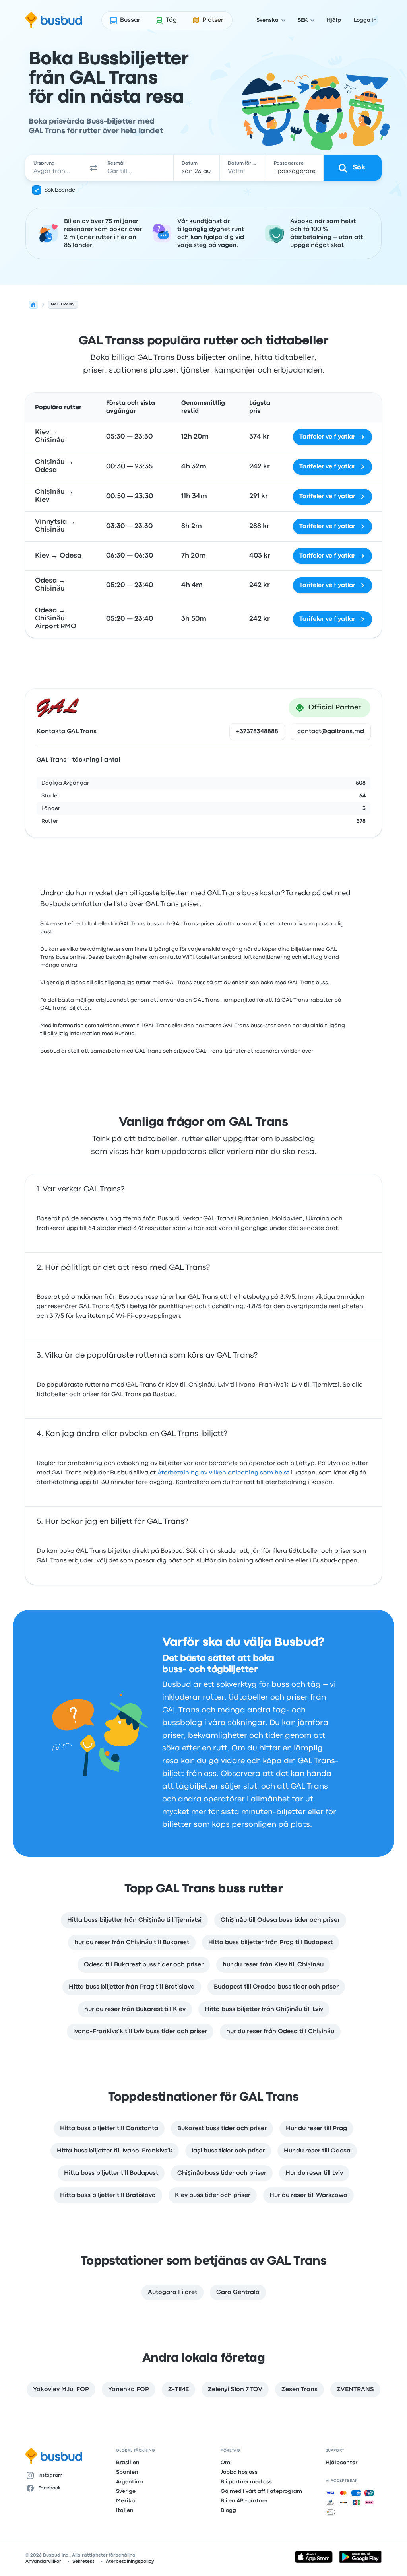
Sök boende (60, 190)
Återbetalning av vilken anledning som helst (223, 1473)
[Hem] (33, 305)
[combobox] (56, 168)
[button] (93, 168)
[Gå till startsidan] (54, 20)
